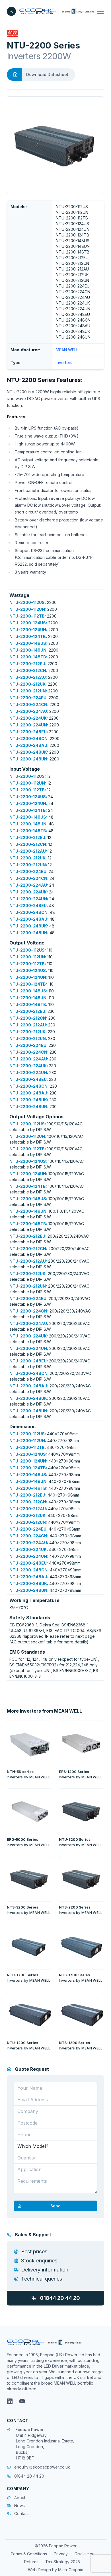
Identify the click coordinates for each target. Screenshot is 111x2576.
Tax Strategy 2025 (63, 2562)
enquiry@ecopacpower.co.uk (42, 2467)
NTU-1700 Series (22, 1975)
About (20, 2498)
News (19, 2506)
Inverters (64, 363)
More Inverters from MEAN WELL (44, 1711)
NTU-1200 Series (22, 2043)
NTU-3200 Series (75, 1839)
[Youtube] (22, 2401)
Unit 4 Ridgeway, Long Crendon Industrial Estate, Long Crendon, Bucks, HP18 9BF (45, 2447)
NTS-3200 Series (22, 1907)
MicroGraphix (71, 2570)
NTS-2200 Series (75, 1907)
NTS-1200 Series (74, 2043)
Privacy (61, 2554)
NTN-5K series (20, 1772)
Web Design (40, 2570)
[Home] (57, 11)
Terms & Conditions (29, 2554)
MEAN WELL (67, 350)
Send (55, 2206)
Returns (31, 2562)
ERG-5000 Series (22, 1839)
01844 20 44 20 (60, 2298)
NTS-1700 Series (74, 1975)
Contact (21, 2513)
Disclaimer (84, 2554)
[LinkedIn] (10, 2401)
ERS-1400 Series (74, 1772)
